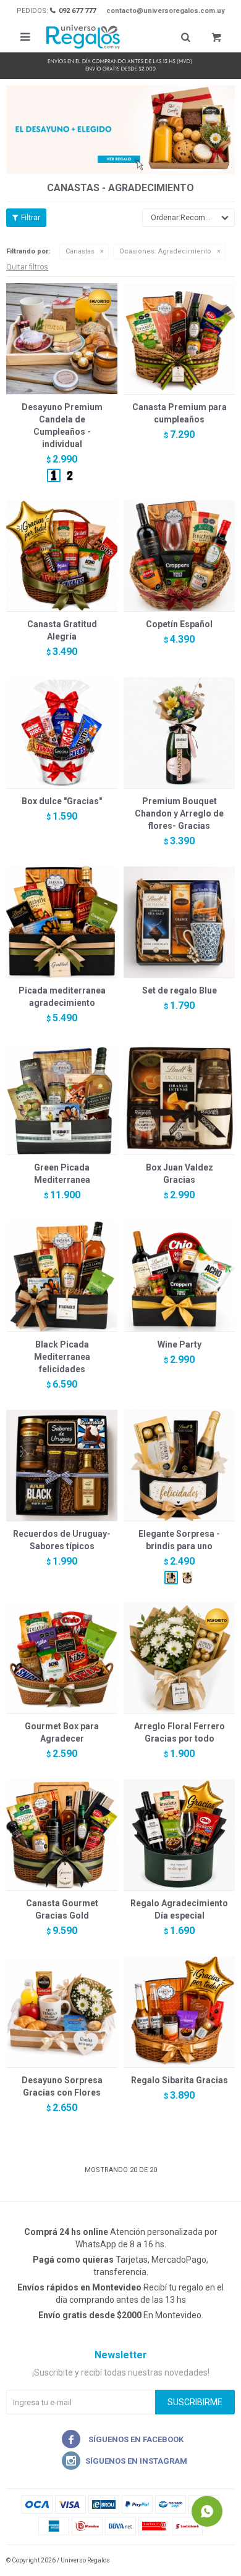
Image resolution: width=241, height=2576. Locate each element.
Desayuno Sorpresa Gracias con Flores (62, 2086)
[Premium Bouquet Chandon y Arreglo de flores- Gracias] (179, 733)
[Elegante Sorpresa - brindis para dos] (187, 1578)
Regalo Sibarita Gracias (180, 2080)
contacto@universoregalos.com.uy (166, 11)
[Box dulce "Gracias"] (62, 733)
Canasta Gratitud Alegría (62, 630)
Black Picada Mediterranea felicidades (62, 1357)
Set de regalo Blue (180, 990)
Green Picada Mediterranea (62, 1174)
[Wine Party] (179, 1276)
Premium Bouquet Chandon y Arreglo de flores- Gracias (179, 813)
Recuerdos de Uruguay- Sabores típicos (62, 1540)
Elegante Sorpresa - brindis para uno (179, 1540)
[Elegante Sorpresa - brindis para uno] (179, 1465)
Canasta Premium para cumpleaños (180, 413)
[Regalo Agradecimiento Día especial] (179, 1835)
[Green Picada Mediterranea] (62, 1099)
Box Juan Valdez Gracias (180, 1174)
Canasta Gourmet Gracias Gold (62, 1909)
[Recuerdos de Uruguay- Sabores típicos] (62, 1465)
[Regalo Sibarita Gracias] (179, 2012)
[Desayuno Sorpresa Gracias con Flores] (62, 2012)
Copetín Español (179, 624)
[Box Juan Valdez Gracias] (179, 1099)
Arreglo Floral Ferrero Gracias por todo (180, 1732)
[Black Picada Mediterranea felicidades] (62, 1276)
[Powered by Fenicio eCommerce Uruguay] (216, 2561)
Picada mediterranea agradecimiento (62, 997)
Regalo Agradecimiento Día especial (179, 1909)
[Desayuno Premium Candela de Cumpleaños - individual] (62, 339)
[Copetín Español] (179, 556)
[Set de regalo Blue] (179, 922)
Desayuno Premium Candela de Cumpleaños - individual (62, 426)
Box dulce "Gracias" (62, 801)
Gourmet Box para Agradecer (62, 1732)
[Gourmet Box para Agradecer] (62, 1658)
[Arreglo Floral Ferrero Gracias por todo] (179, 1658)
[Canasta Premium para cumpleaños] (179, 339)
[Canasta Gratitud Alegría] (62, 556)
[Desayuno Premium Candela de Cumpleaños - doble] (70, 475)
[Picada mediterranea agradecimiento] (62, 922)
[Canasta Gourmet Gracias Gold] (62, 1835)
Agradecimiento (165, 251)
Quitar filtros (27, 267)
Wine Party (180, 1344)
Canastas (80, 251)
